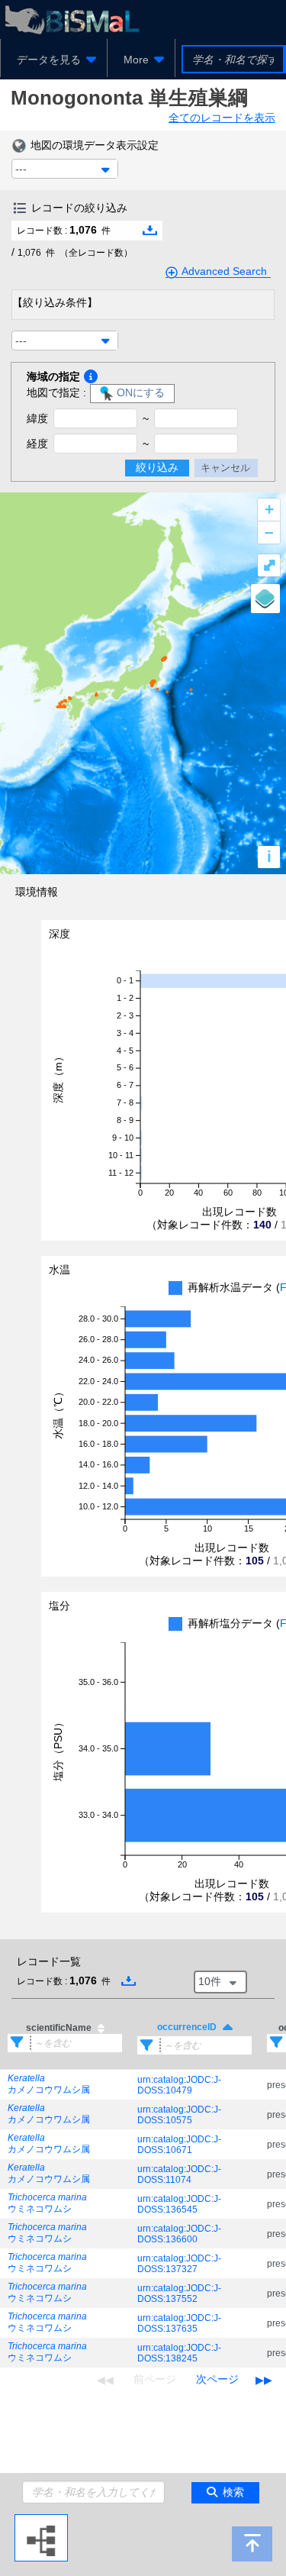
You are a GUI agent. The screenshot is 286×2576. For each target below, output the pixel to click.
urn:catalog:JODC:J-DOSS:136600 (179, 2234)
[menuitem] (54, 60)
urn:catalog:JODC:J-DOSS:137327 (179, 2264)
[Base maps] (265, 599)
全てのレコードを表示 (222, 118)
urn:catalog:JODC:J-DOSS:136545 (179, 2204)
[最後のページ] (264, 2380)
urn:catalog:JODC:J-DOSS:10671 (179, 2145)
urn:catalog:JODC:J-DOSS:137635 (179, 2323)
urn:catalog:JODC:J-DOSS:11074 (179, 2174)
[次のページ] (217, 2380)
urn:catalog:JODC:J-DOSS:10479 (179, 2085)
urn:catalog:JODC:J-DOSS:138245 (179, 2353)
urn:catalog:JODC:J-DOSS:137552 (179, 2294)
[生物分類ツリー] (41, 2520)
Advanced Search (224, 271)
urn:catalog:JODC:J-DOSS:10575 (179, 2115)
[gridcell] (65, 2085)
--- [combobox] (21, 169)
